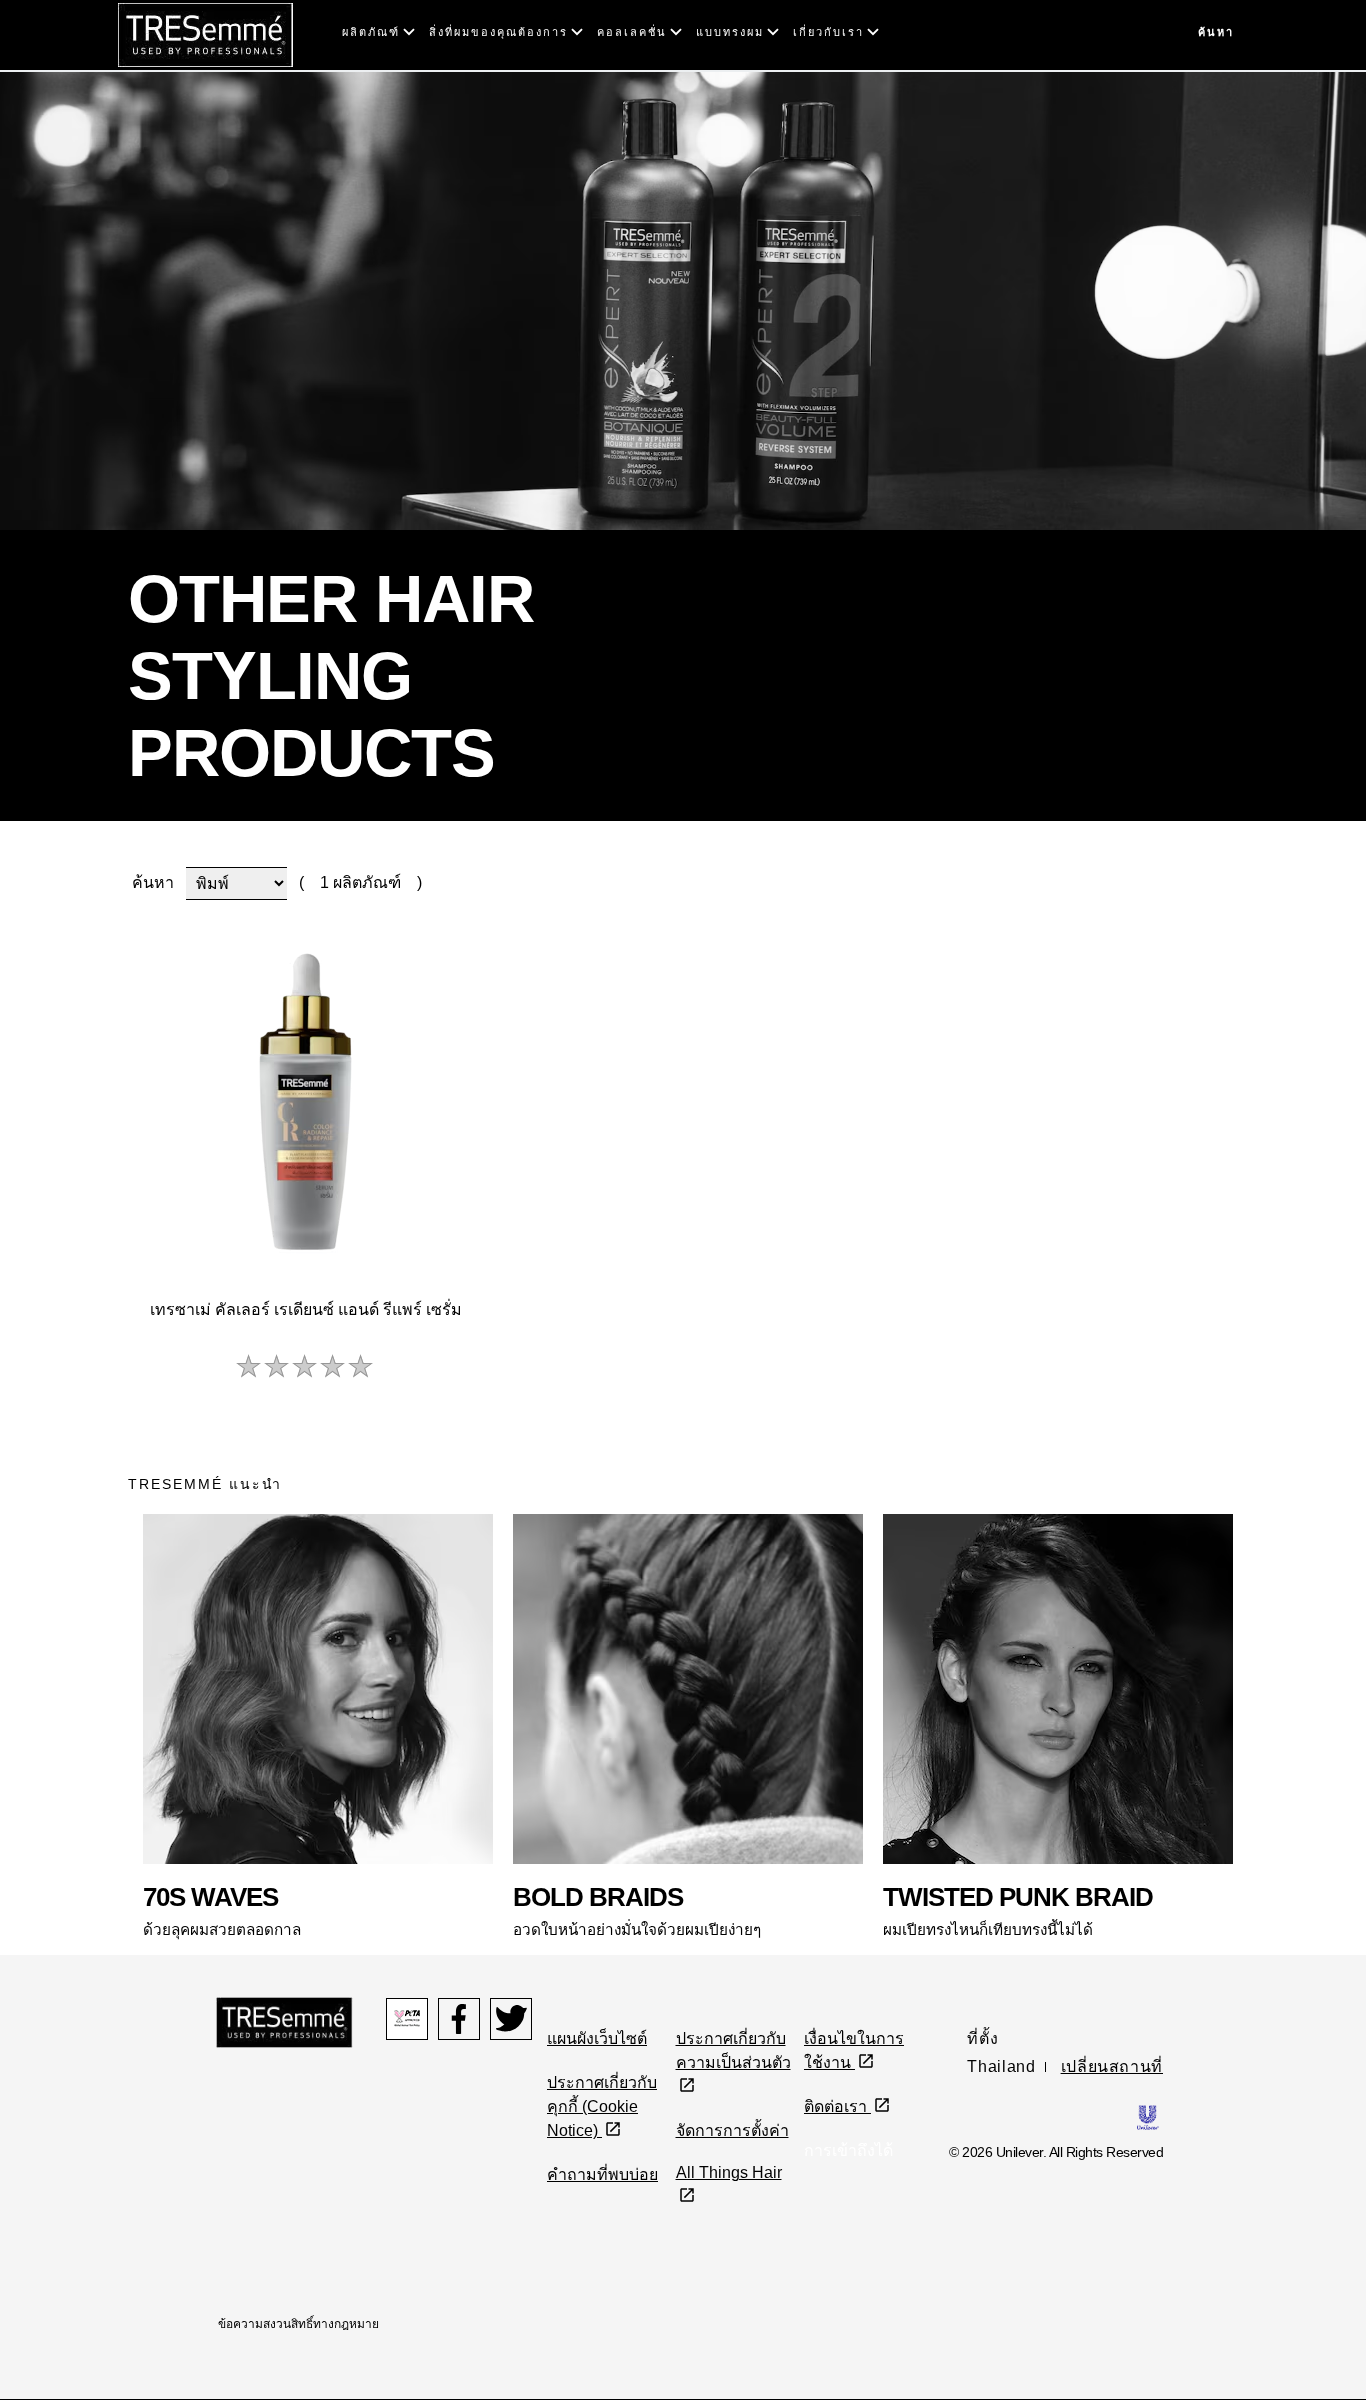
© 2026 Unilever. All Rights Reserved (1056, 2152)
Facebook (459, 2019)
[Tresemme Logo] (205, 33)
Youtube (511, 2019)
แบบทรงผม (730, 32)
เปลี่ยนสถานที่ (1112, 2066)
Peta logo (407, 2019)
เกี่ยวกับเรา (828, 32)
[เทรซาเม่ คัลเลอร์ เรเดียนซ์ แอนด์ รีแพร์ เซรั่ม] (305, 1101)
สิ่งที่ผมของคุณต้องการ (498, 32)
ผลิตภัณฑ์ (371, 32)
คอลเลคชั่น (632, 32)
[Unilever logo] (1147, 2116)
